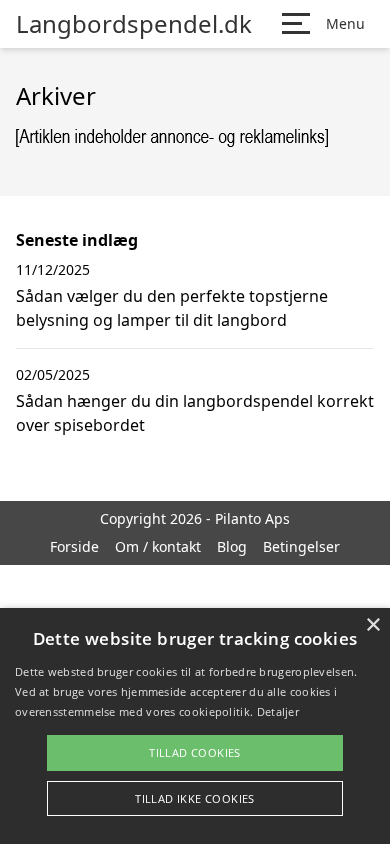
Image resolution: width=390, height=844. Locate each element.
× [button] (372, 625)
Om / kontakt (158, 546)
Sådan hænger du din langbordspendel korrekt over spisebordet (195, 413)
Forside (74, 546)
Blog (232, 546)
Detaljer (278, 711)
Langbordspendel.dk (134, 24)
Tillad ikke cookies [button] (195, 798)
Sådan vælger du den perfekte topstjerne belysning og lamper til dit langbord (172, 308)
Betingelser (301, 546)
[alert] (195, 726)
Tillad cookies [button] (195, 752)
